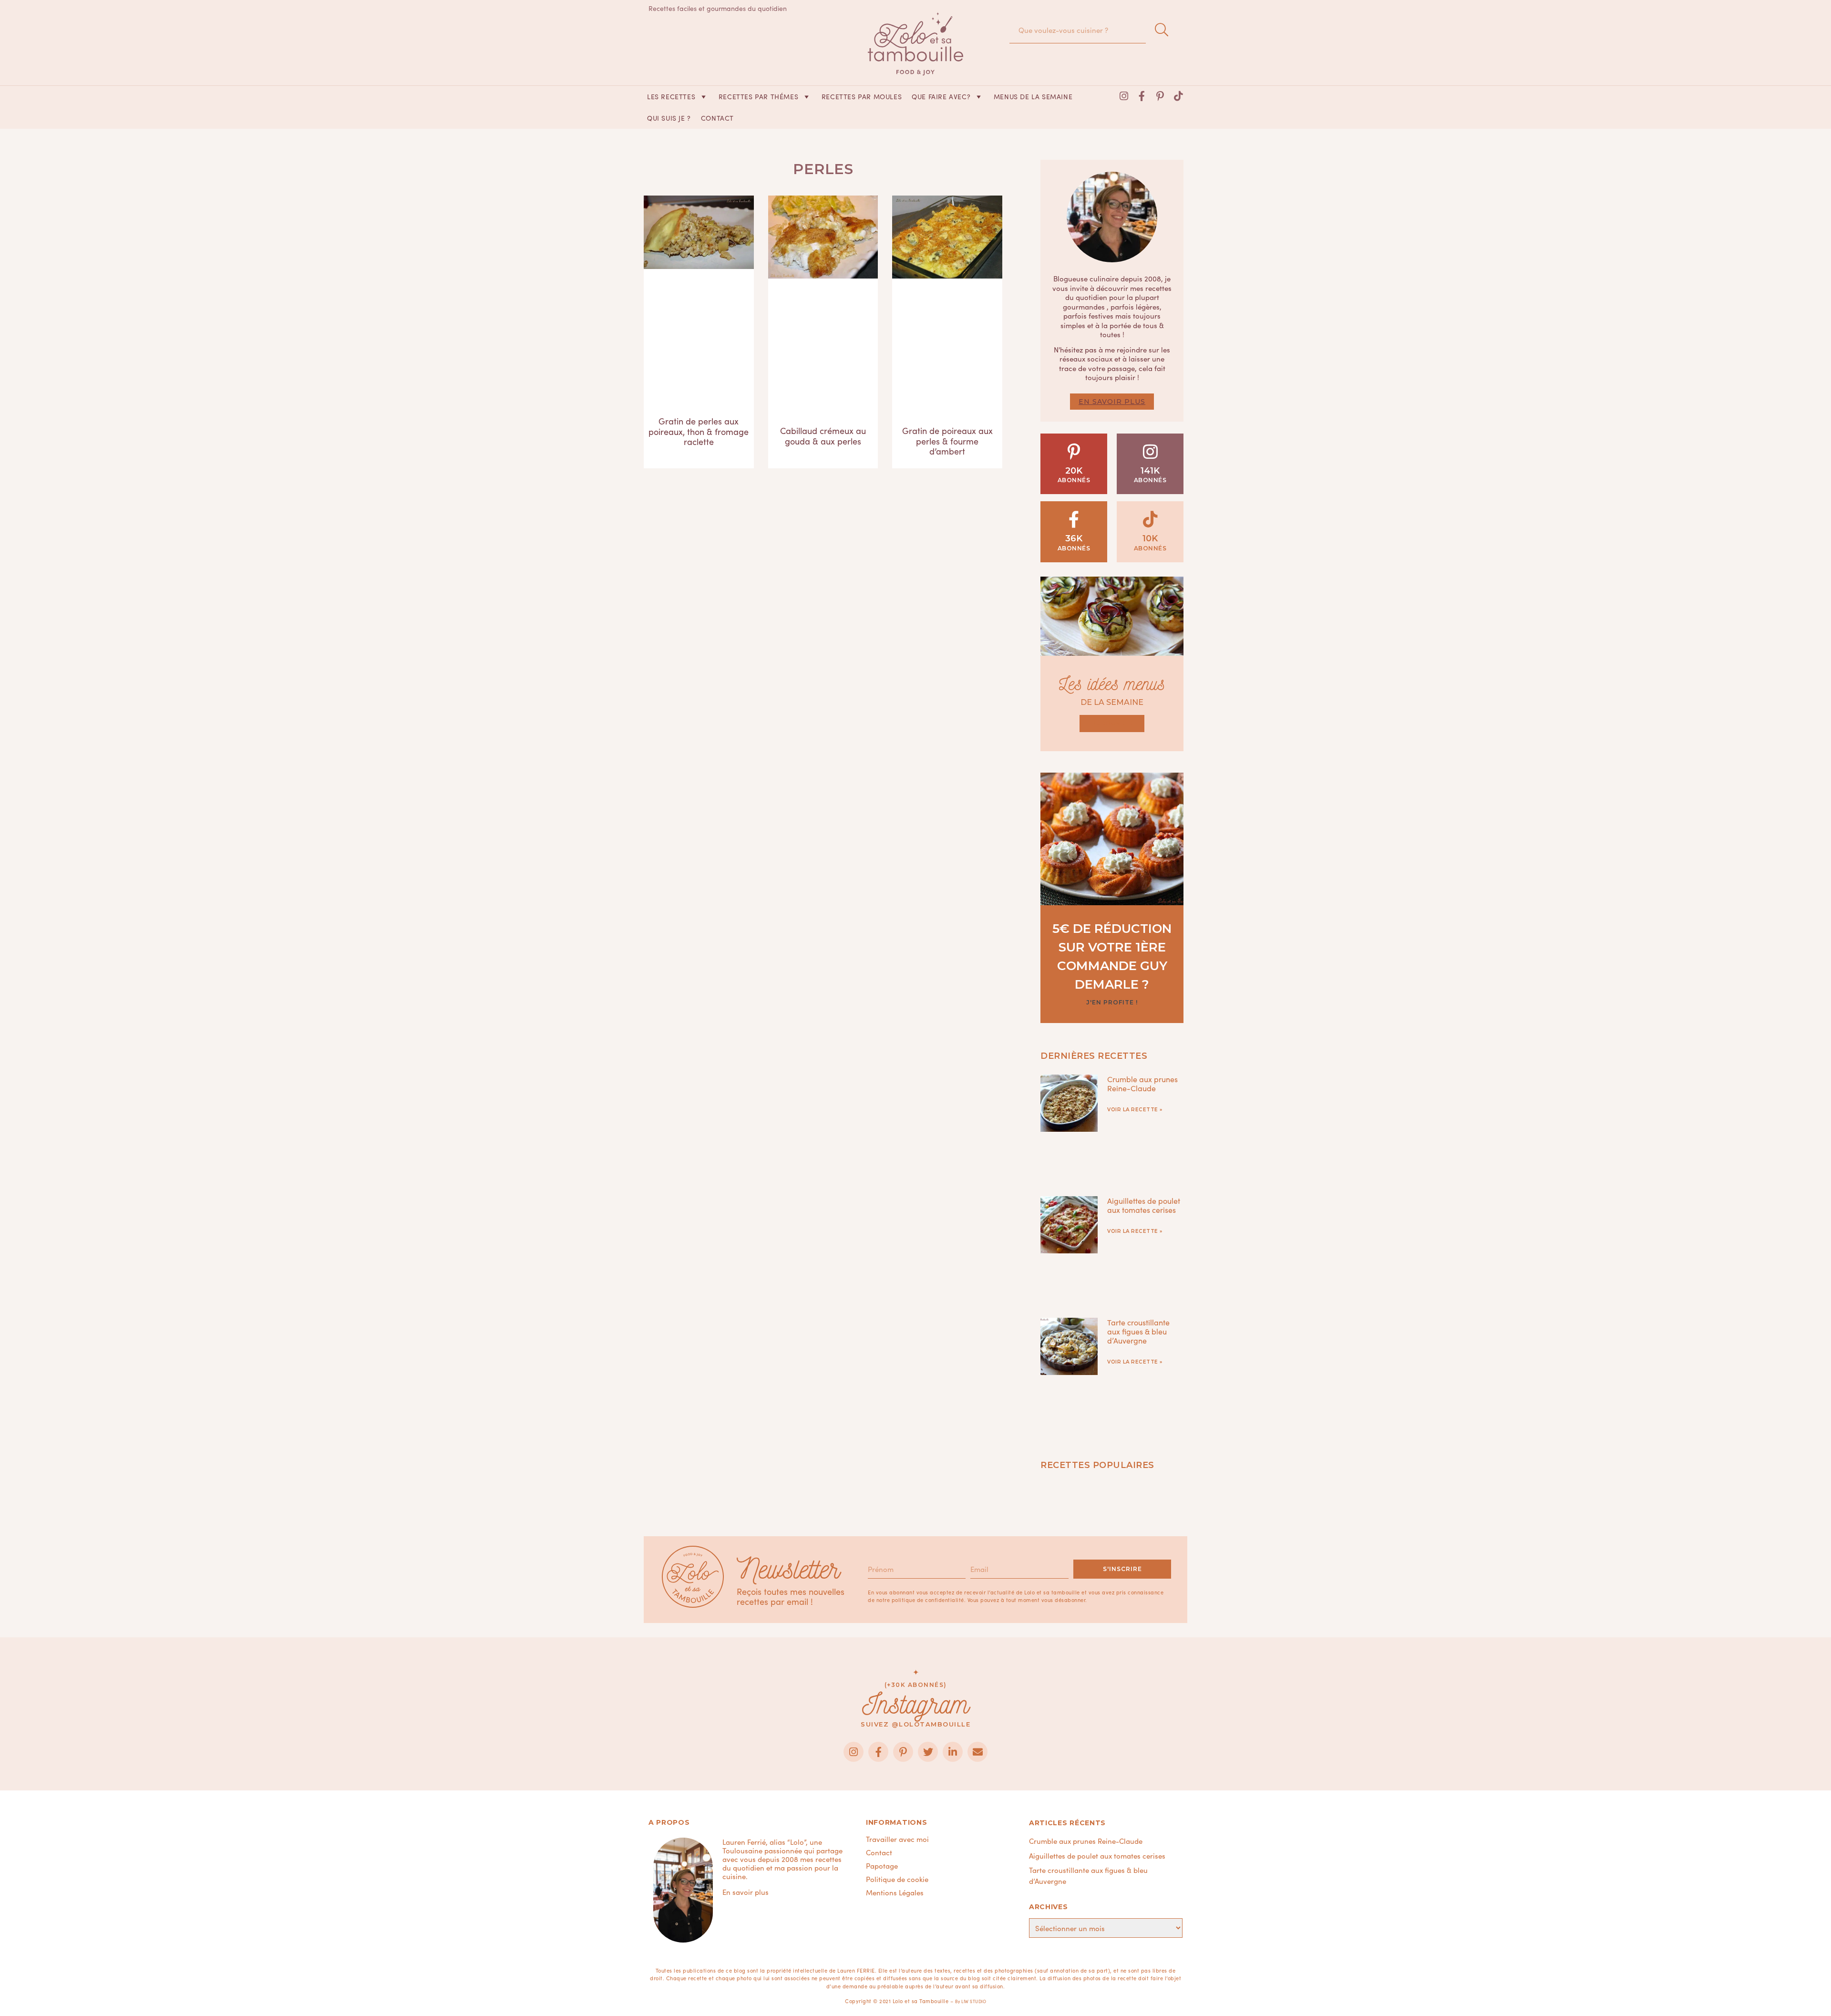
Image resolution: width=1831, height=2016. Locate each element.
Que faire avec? (941, 96)
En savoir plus (1112, 402)
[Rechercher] (1162, 30)
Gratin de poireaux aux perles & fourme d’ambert (947, 441)
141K (1150, 471)
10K (1150, 538)
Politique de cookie (897, 1879)
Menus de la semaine (1033, 96)
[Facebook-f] (1142, 96)
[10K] (1150, 519)
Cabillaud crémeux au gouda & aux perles (823, 436)
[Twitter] (928, 1752)
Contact (717, 118)
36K (1074, 538)
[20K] (1074, 451)
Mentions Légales (895, 1892)
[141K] (1150, 451)
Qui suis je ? (669, 118)
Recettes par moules (862, 96)
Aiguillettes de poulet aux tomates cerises (1144, 1205)
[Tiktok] (1178, 96)
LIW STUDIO (974, 2001)
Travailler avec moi (897, 1839)
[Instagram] (1124, 96)
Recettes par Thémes (758, 96)
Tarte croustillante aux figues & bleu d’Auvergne (1138, 1331)
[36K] (1074, 519)
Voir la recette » (1135, 1110)
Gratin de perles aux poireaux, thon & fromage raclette (699, 431)
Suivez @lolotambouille (915, 1724)
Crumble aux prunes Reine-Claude (1142, 1083)
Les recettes (671, 96)
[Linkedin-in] (953, 1752)
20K (1074, 471)
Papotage (882, 1866)
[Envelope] (977, 1752)
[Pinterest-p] (1160, 96)
